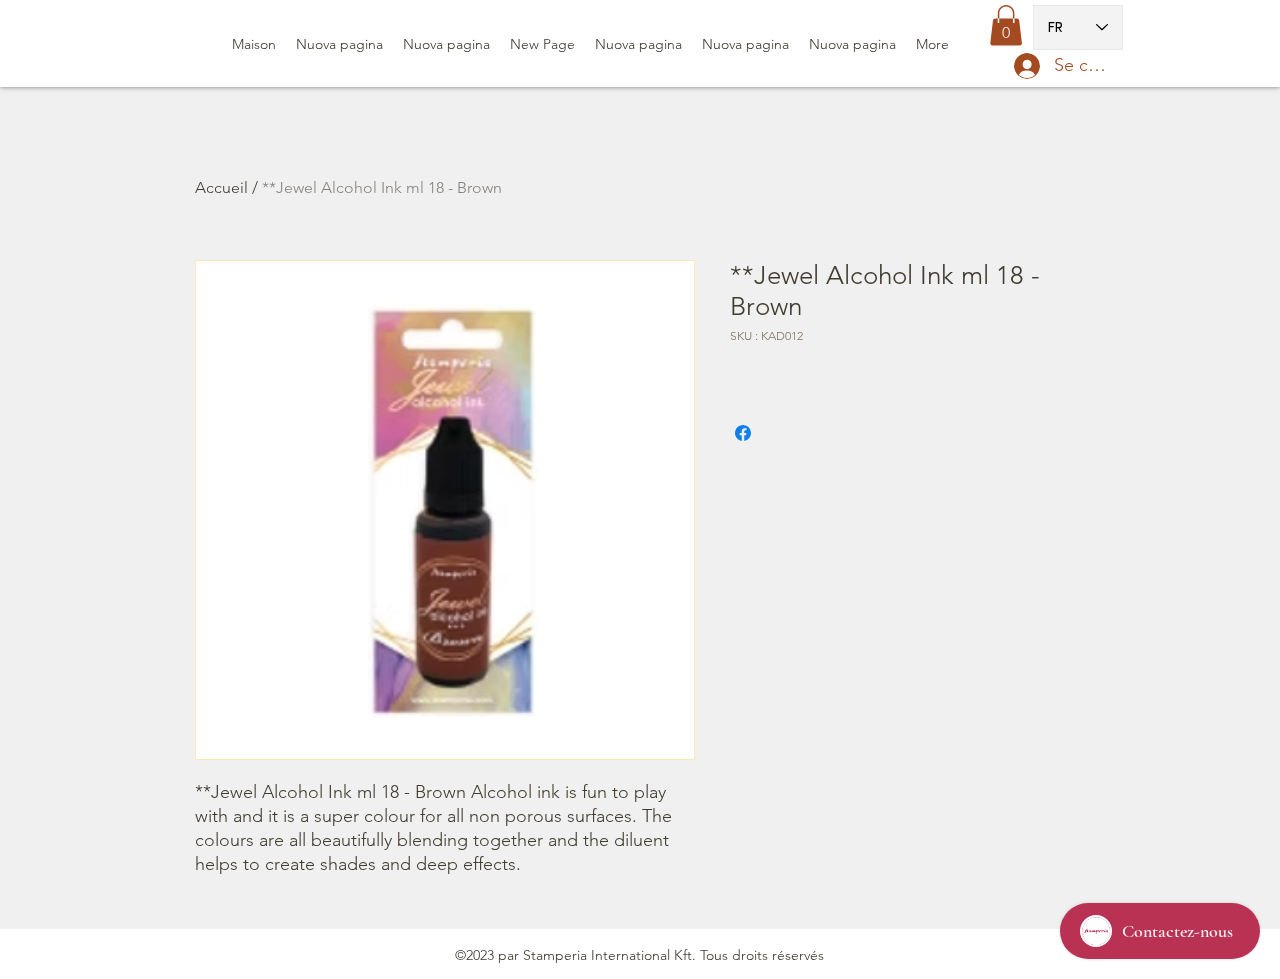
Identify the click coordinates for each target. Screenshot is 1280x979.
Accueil (221, 187)
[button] (1006, 25)
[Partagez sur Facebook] (743, 433)
